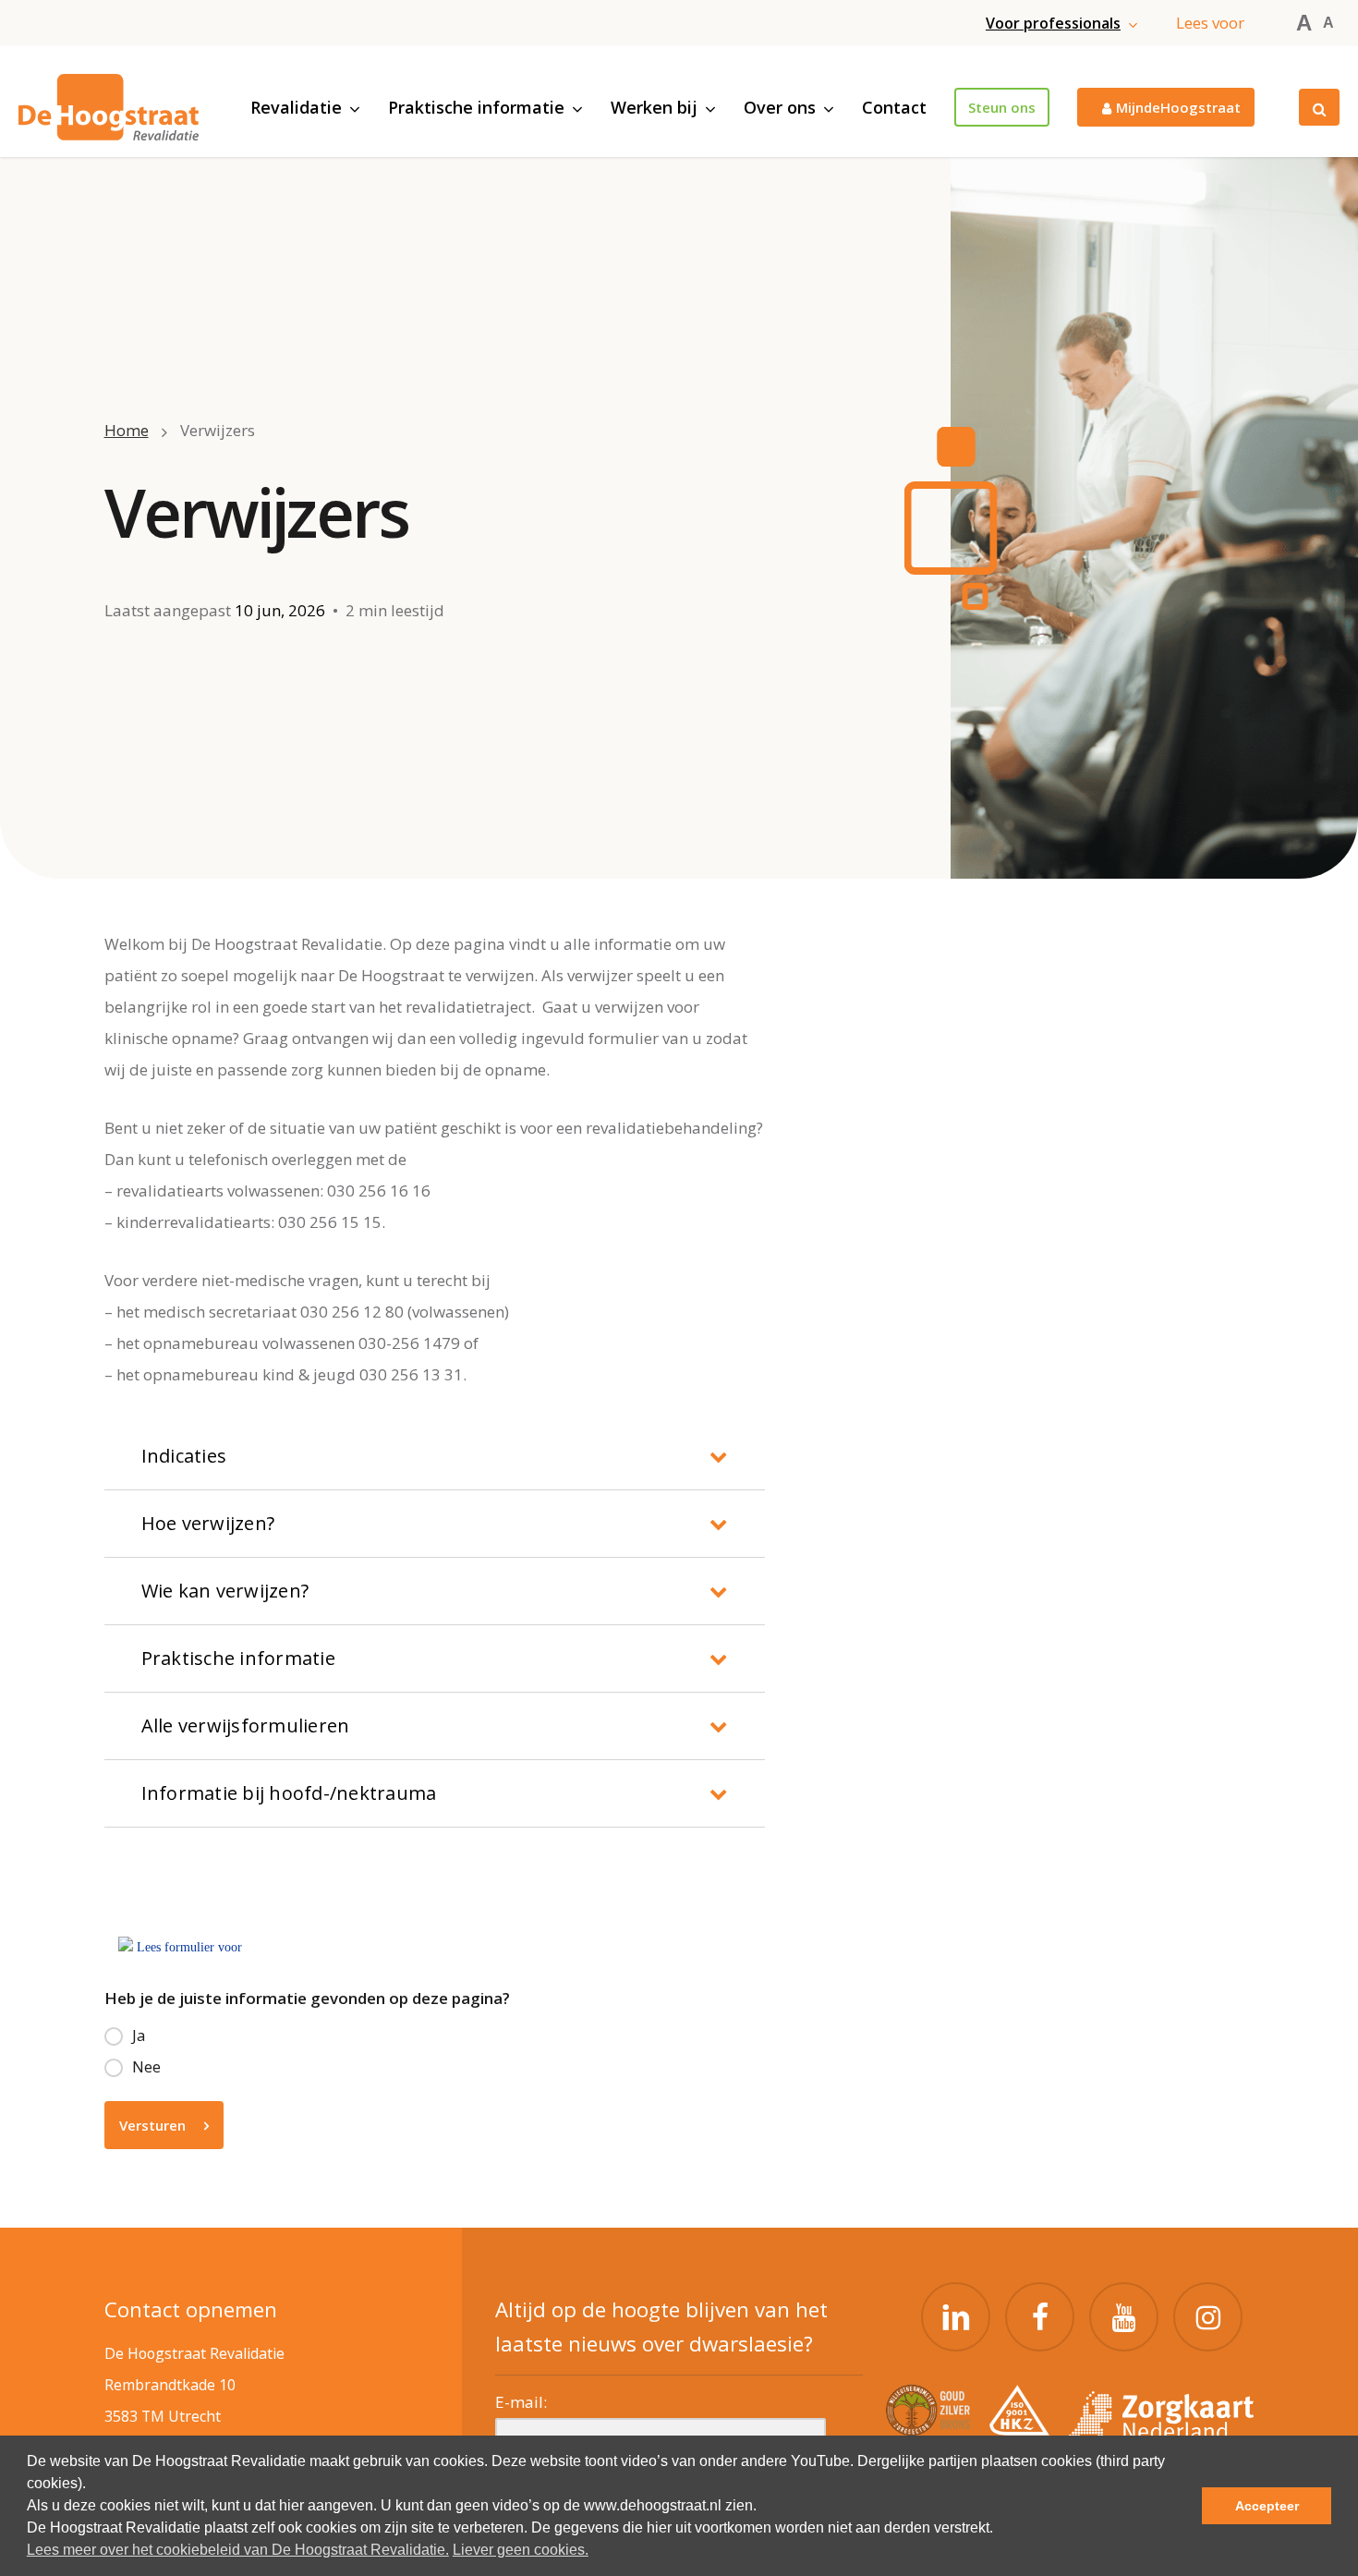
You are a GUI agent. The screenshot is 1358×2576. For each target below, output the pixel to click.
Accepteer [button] (1267, 2506)
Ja (139, 2035)
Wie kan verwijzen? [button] (225, 1591)
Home (127, 430)
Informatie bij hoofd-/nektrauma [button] (289, 1793)
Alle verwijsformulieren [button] (246, 1725)
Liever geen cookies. (521, 2550)
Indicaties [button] (184, 1456)
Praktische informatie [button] (238, 1658)
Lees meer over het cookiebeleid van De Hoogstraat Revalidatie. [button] (238, 2550)
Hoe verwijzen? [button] (208, 1523)
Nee (146, 2066)
